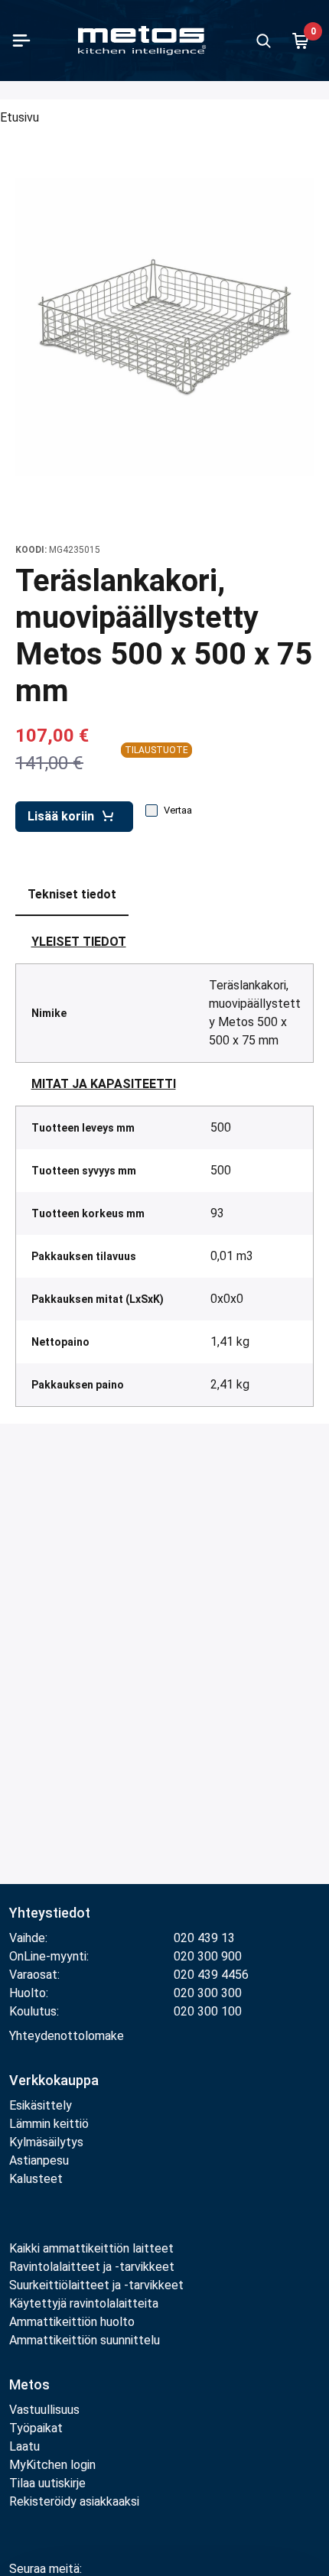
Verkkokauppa (54, 2080)
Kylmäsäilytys (46, 2142)
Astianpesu (39, 2160)
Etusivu (20, 117)
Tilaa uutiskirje (47, 2483)
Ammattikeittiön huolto (72, 2322)
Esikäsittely (41, 2105)
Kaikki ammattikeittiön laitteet (91, 2248)
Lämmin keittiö (49, 2124)
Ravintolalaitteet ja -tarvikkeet (92, 2267)
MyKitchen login (52, 2465)
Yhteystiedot (50, 1913)
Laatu (24, 2446)
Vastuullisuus (44, 2410)
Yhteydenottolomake (67, 2036)
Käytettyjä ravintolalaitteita (84, 2303)
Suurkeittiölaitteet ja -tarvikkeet (96, 2285)
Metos (29, 2384)
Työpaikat (36, 2428)
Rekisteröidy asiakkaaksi (74, 2501)
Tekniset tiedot (72, 894)
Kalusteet (36, 2179)
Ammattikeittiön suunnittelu (85, 2340)
